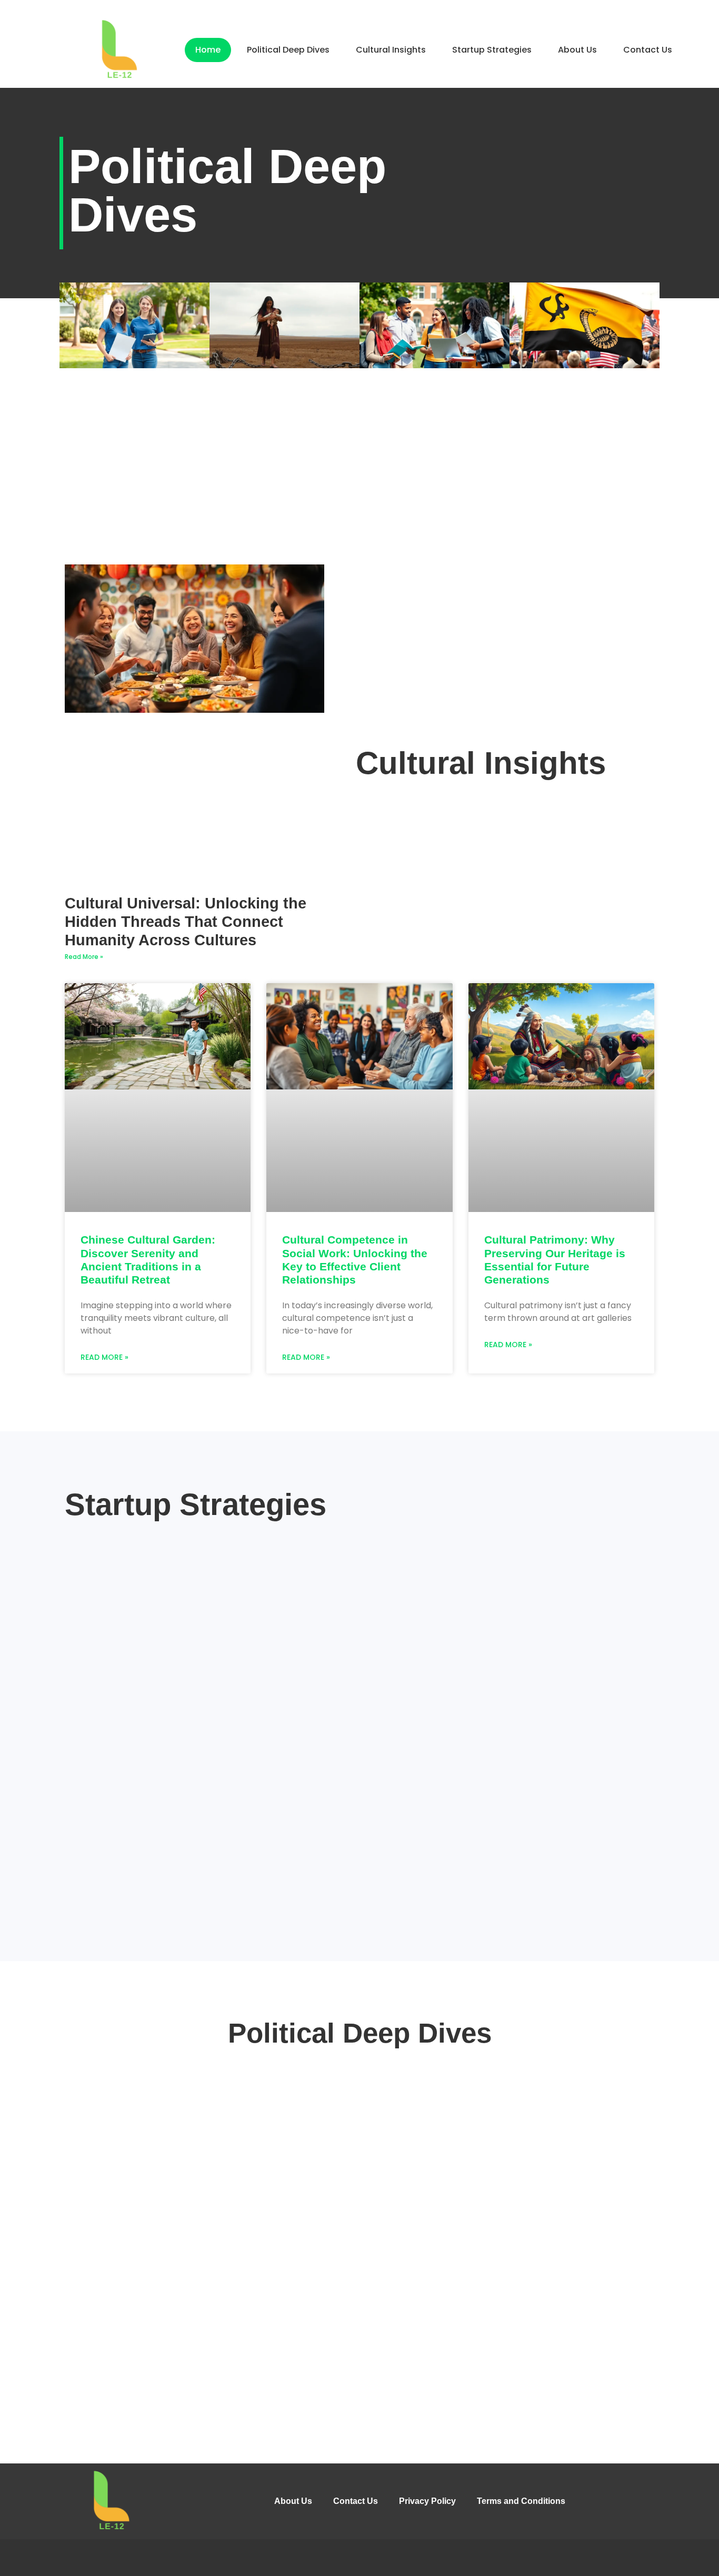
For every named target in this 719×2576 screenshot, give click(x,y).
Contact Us (648, 50)
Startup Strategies (492, 50)
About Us (577, 50)
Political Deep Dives (288, 50)
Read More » (84, 957)
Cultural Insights (391, 50)
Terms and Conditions (521, 2501)
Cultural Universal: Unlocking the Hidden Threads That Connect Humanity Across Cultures (186, 922)
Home (208, 50)
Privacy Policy (427, 2501)
